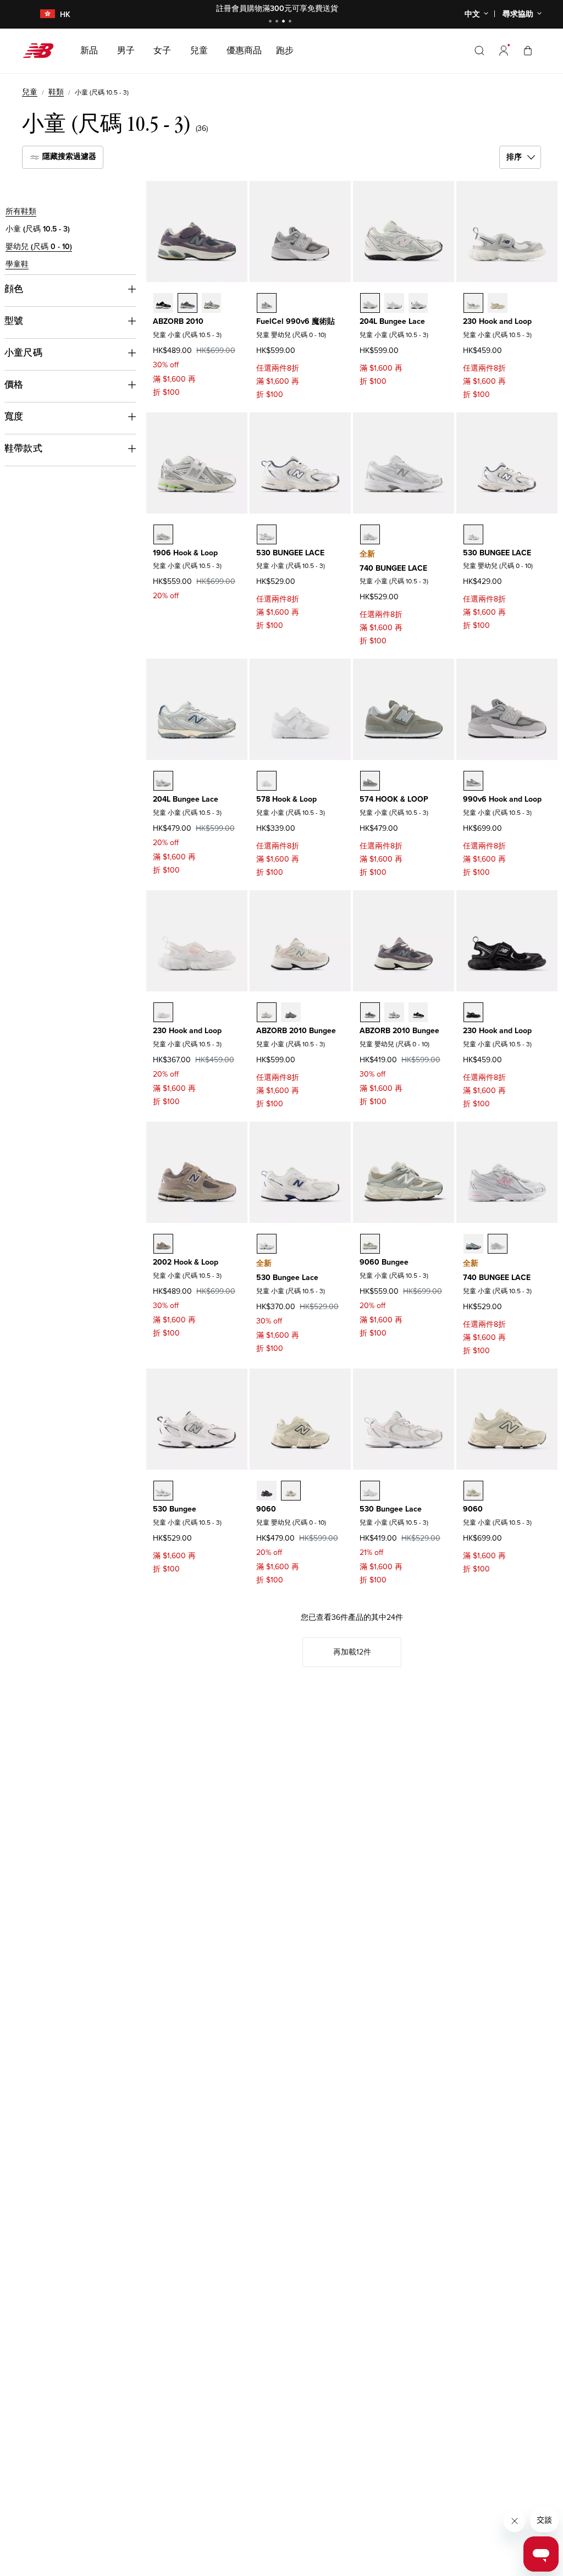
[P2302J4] (473, 1012)
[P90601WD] (370, 1244)
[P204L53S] (163, 781)
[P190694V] (163, 534)
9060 (266, 1509)
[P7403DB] (498, 1244)
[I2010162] (267, 1012)
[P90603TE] (473, 1491)
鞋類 (56, 92)
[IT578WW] (267, 781)
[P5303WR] (267, 1244)
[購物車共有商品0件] (528, 50)
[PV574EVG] (370, 781)
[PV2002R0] (163, 1244)
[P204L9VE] (418, 303)
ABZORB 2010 (178, 321)
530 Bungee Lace (287, 1278)
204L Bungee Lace (392, 321)
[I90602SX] (267, 1491)
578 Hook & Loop (286, 799)
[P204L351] (370, 303)
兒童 (30, 92)
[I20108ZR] (394, 1012)
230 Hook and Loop (497, 321)
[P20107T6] (163, 303)
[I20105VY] (418, 1012)
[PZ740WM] (370, 534)
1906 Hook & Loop (185, 553)
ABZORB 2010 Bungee (296, 1031)
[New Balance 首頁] (43, 51)
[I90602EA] (291, 1491)
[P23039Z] (473, 303)
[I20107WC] (370, 1012)
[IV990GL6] (267, 303)
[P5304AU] (370, 1491)
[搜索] (479, 51)
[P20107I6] (187, 303)
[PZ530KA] (267, 534)
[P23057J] (498, 303)
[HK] (41, 15)
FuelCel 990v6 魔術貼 (296, 321)
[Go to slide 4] (291, 22)
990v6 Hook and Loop (502, 799)
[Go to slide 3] (285, 22)
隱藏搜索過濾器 (68, 156)
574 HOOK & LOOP (394, 799)
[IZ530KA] (473, 534)
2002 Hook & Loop (186, 1262)
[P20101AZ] (212, 303)
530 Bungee (175, 1509)
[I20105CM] (291, 1012)
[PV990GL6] (473, 781)
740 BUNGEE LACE (393, 568)
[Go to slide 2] (278, 22)
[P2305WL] (163, 1012)
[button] (504, 51)
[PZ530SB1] (163, 1491)
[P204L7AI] (394, 303)
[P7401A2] (473, 1244)
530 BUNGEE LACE (290, 553)
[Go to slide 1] (272, 22)
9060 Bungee (384, 1262)
